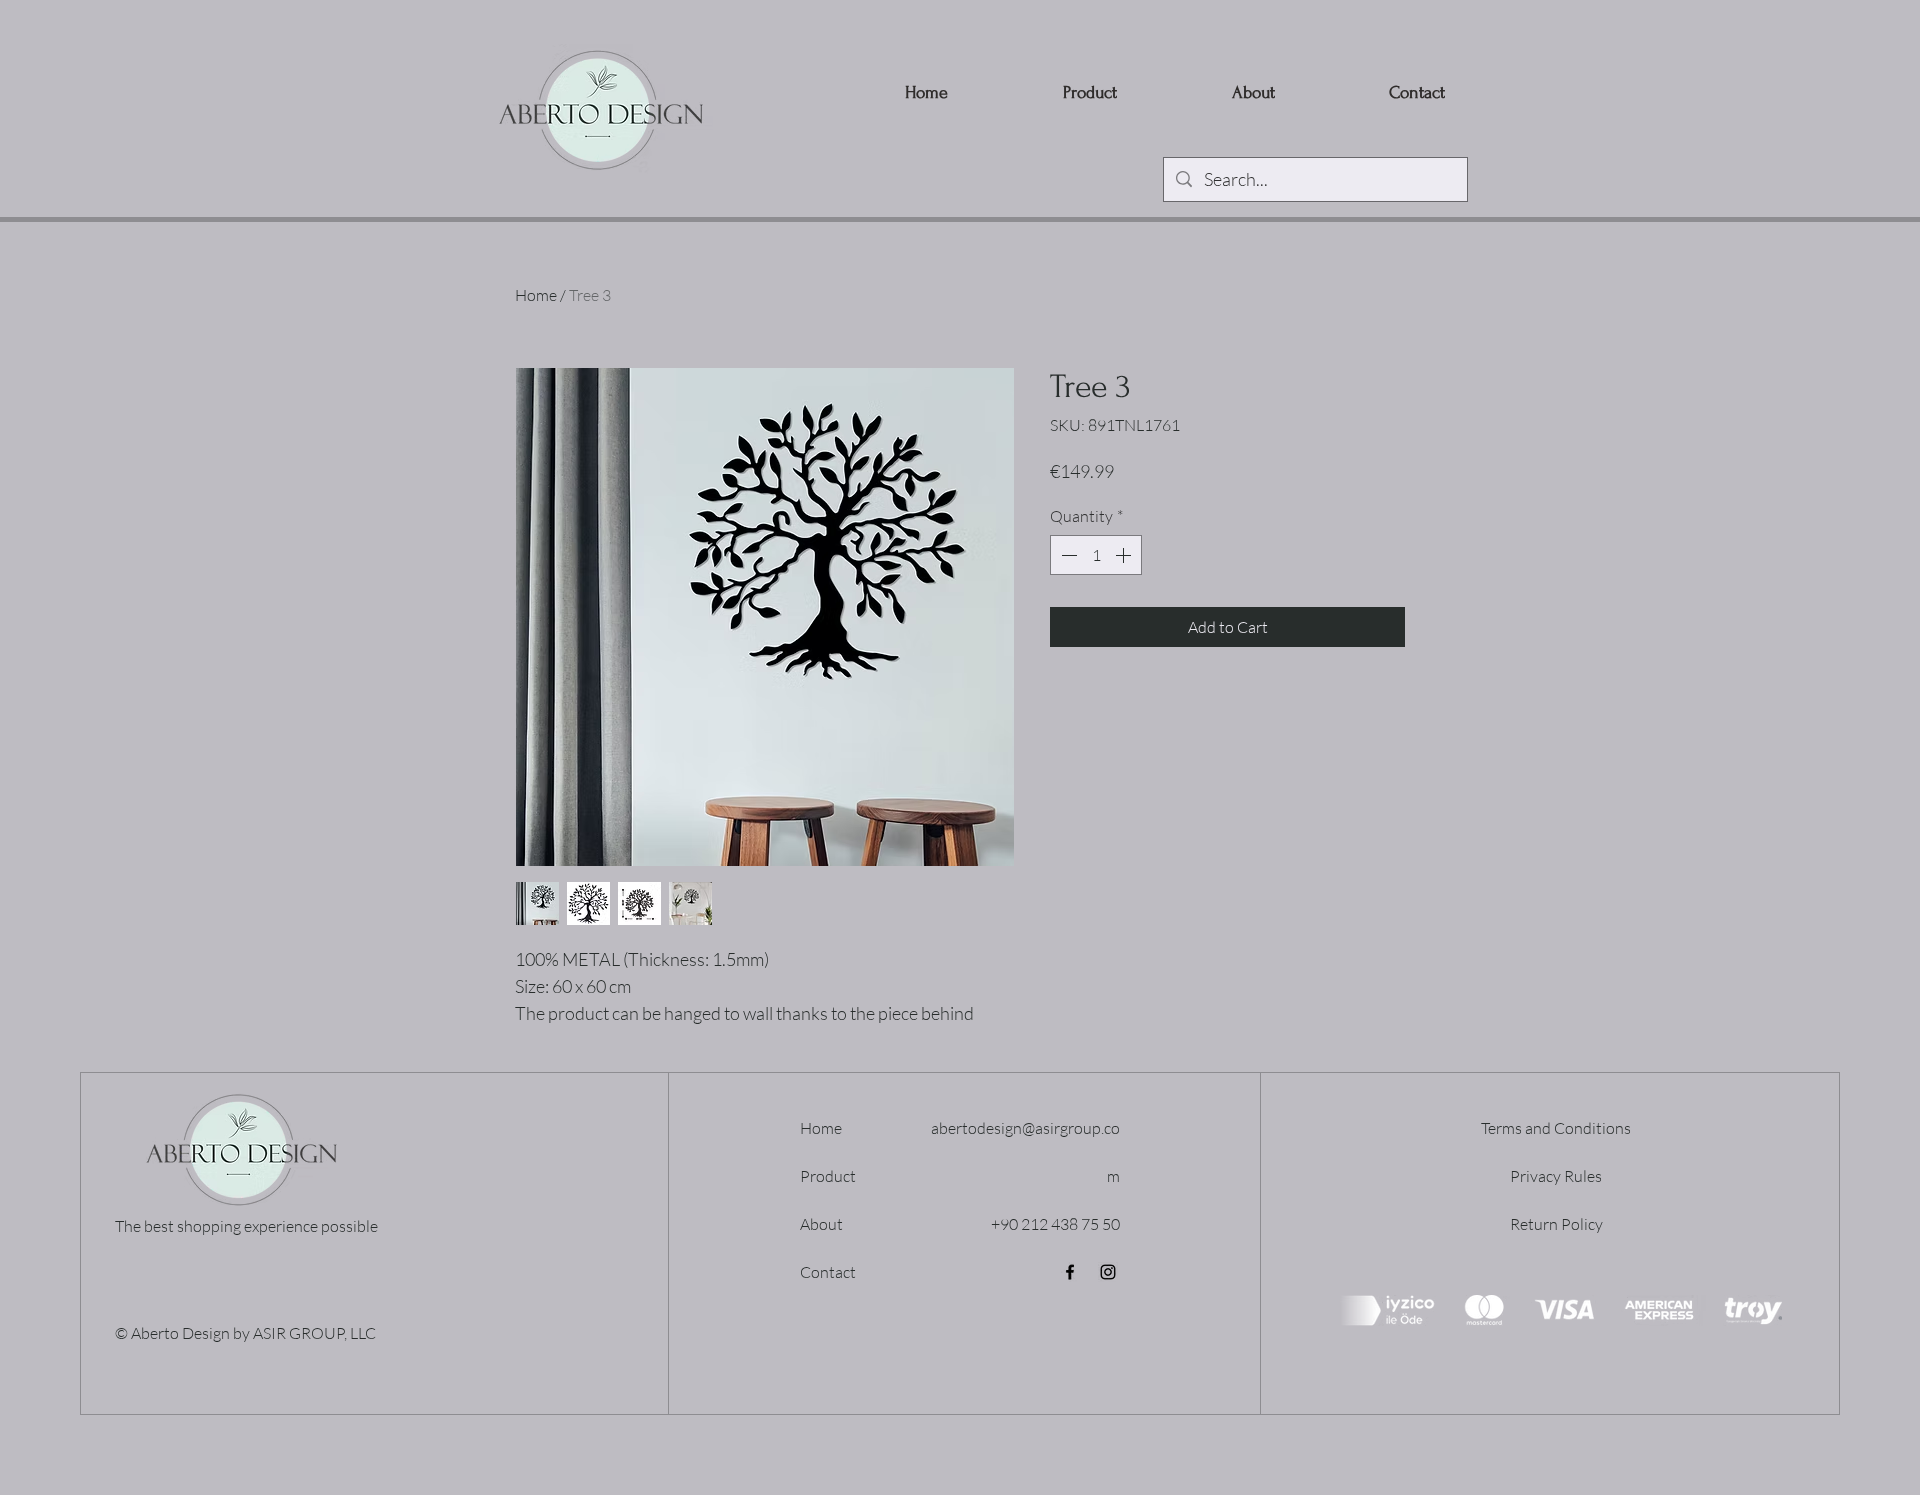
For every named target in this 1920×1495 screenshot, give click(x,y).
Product (828, 1176)
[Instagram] (1108, 1272)
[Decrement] (1067, 555)
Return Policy (1556, 1224)
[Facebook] (1070, 1272)
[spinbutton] (1096, 555)
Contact (828, 1272)
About (821, 1224)
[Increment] (1125, 555)
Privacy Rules (1556, 1176)
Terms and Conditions (1556, 1128)
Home (536, 295)
